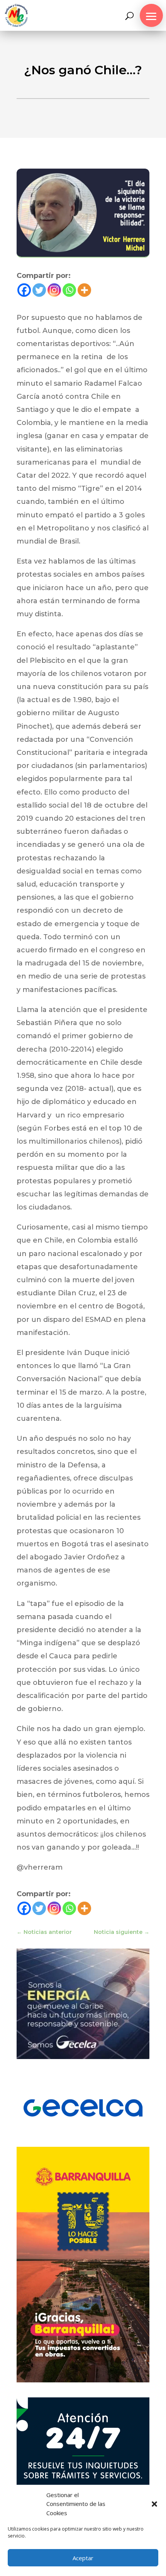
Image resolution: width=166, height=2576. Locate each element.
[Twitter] (39, 290)
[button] (154, 2504)
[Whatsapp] (69, 290)
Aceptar (83, 2558)
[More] (84, 290)
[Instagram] (54, 290)
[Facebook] (24, 290)
